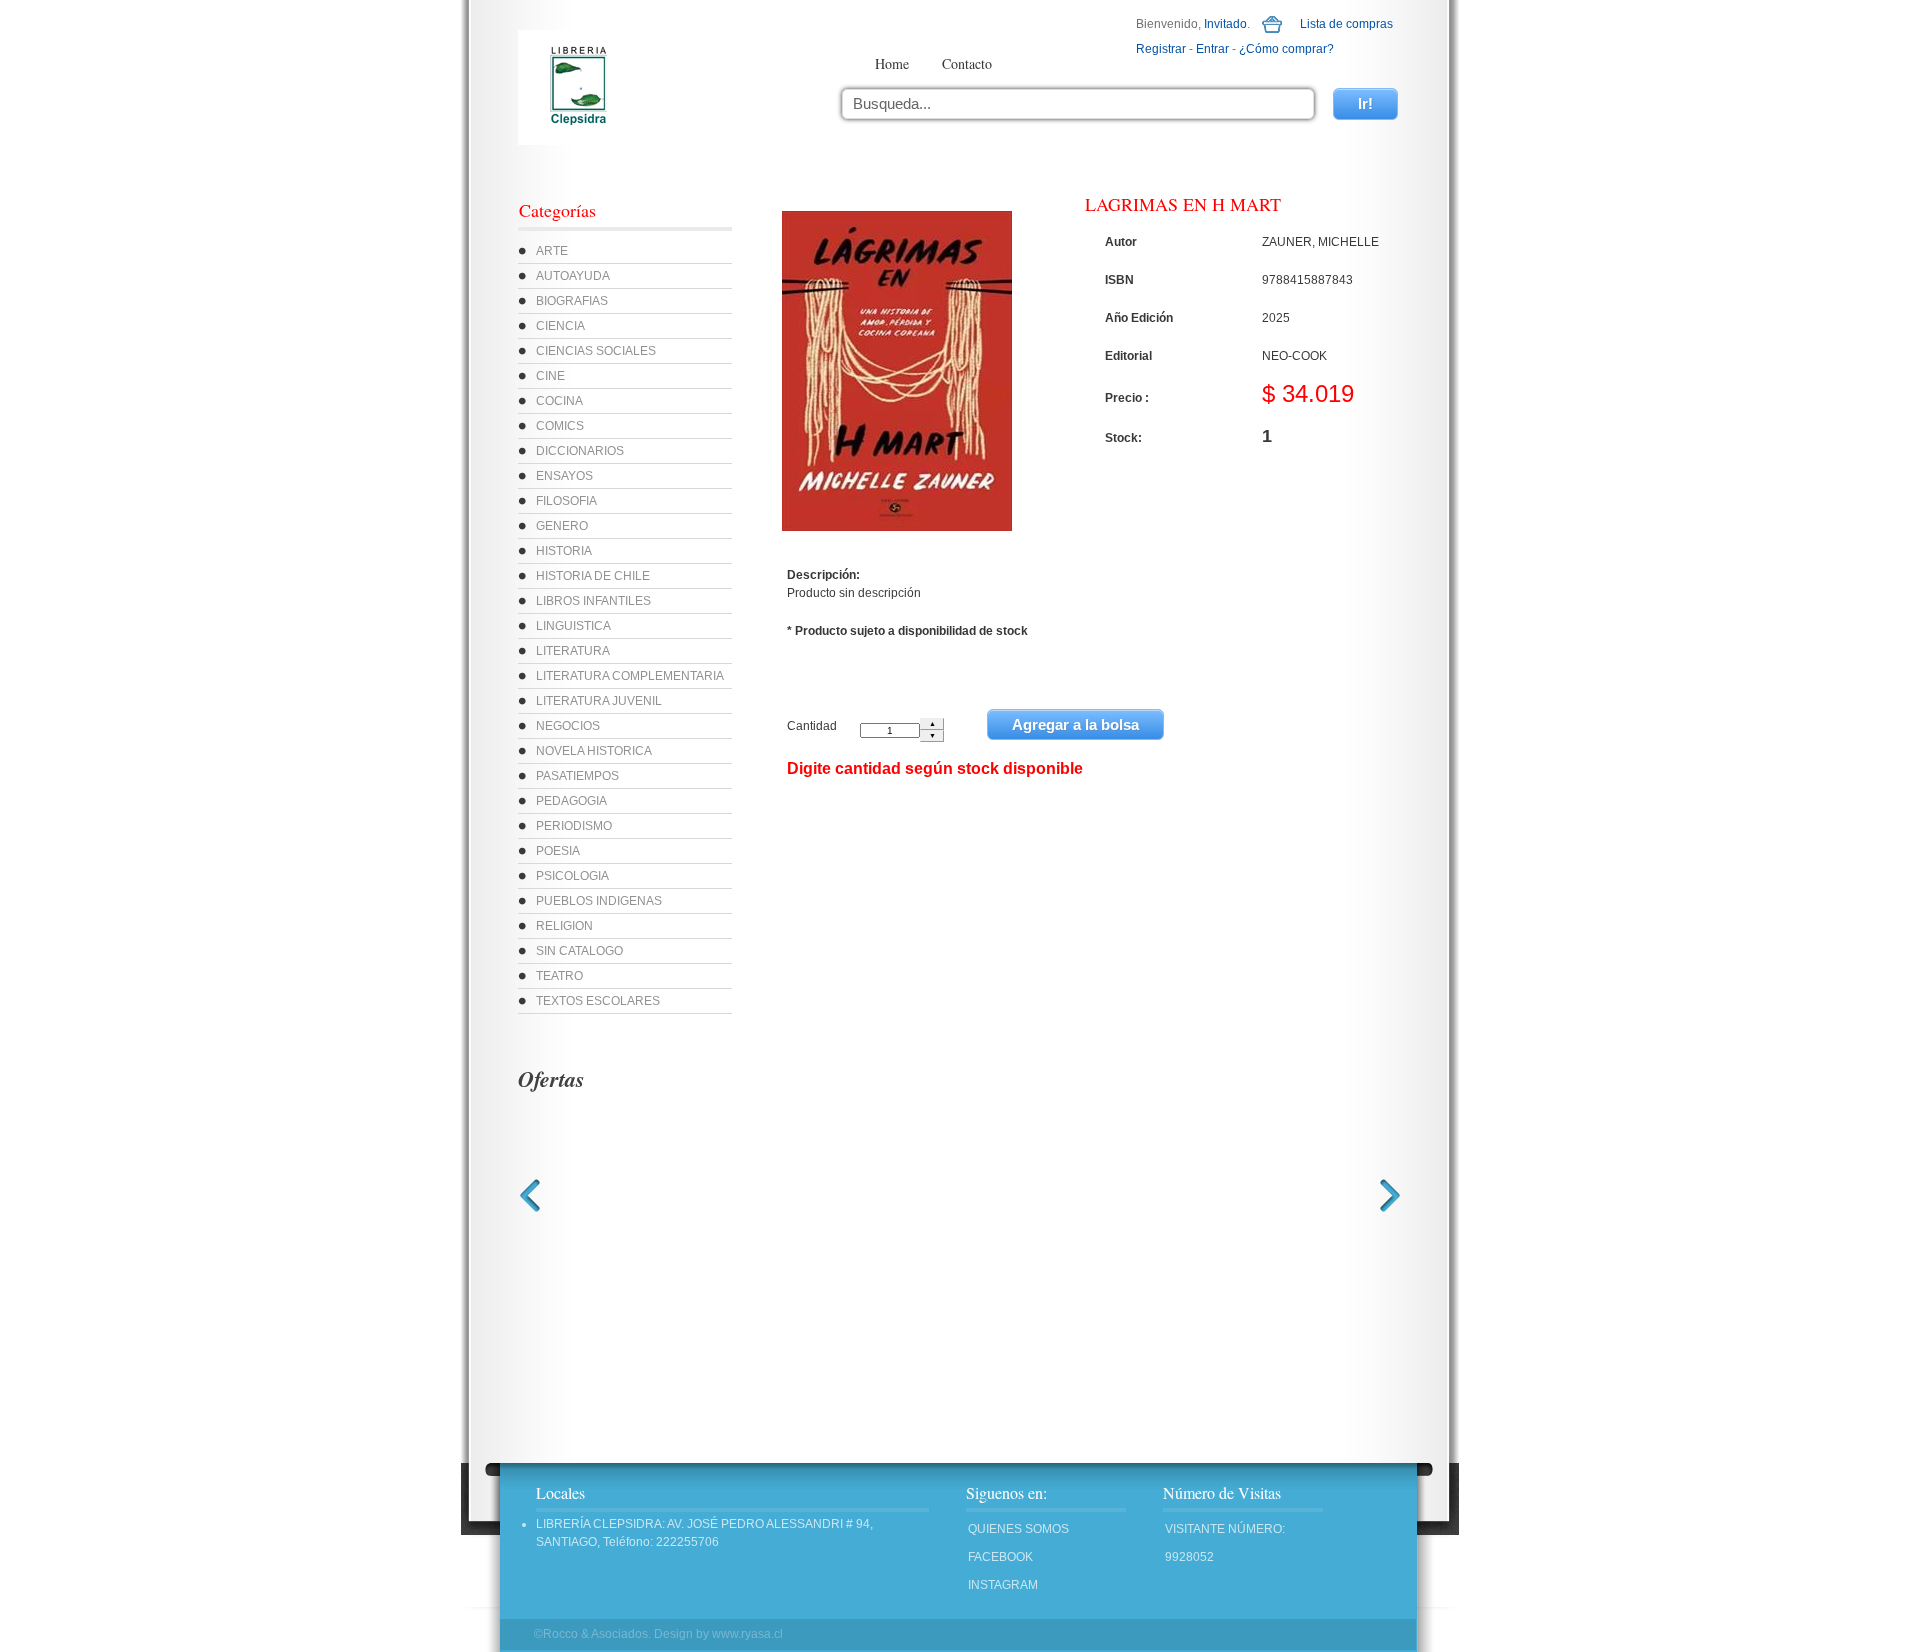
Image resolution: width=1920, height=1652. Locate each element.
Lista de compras (1346, 24)
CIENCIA (560, 326)
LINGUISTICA (573, 626)
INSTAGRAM (1003, 1585)
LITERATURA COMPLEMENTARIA (630, 676)
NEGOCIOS (568, 726)
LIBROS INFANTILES (593, 601)
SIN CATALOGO (579, 951)
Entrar (1212, 49)
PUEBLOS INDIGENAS (599, 901)
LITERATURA (573, 651)
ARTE (552, 251)
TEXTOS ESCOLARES (598, 1001)
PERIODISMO (574, 826)
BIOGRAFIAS (572, 301)
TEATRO (559, 976)
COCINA (559, 401)
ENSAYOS (564, 476)
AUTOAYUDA (573, 276)
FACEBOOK (1000, 1557)
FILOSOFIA (566, 501)
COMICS (560, 426)
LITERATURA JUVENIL (599, 701)
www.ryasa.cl (747, 1634)
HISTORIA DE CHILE (593, 576)
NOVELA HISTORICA (594, 751)
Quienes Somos (1018, 1529)
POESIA (558, 851)
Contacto (967, 63)
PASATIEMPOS (577, 776)
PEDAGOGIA (571, 801)
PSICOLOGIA (572, 876)
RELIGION (564, 926)
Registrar (1161, 49)
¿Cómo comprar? (1286, 49)
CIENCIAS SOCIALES (596, 351)
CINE (550, 376)
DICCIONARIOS (580, 451)
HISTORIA (564, 551)
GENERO (562, 526)
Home (892, 63)
